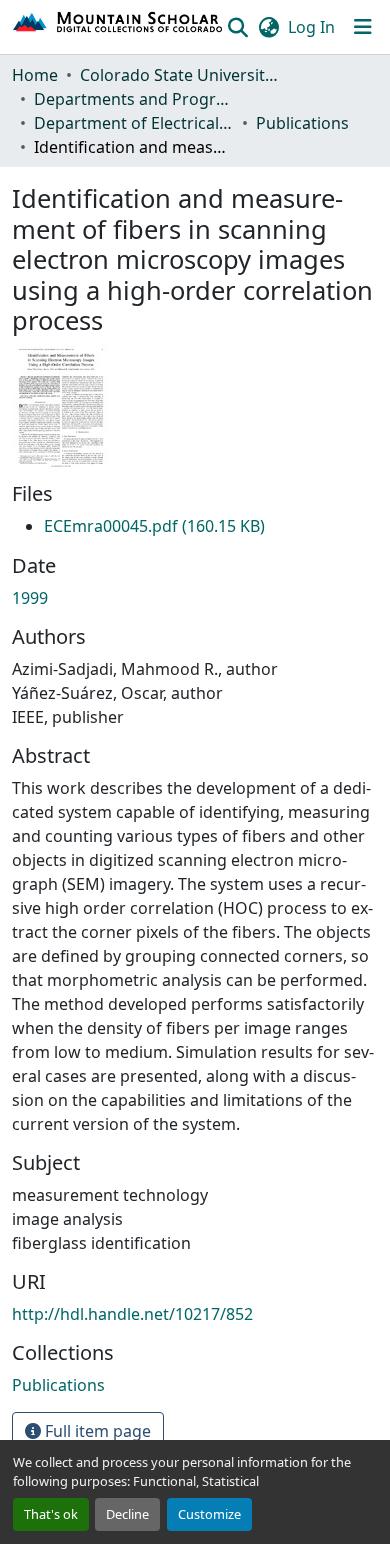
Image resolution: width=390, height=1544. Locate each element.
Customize (209, 1514)
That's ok (51, 1514)
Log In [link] (311, 27)
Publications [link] (302, 123)
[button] (118, 27)
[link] (154, 526)
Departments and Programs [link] (134, 99)
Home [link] (35, 75)
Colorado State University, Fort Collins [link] (180, 75)
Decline (127, 1514)
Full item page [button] (96, 1431)
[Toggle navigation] (363, 27)
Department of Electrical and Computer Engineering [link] (134, 123)
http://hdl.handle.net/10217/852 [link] (132, 1314)
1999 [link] (30, 598)
